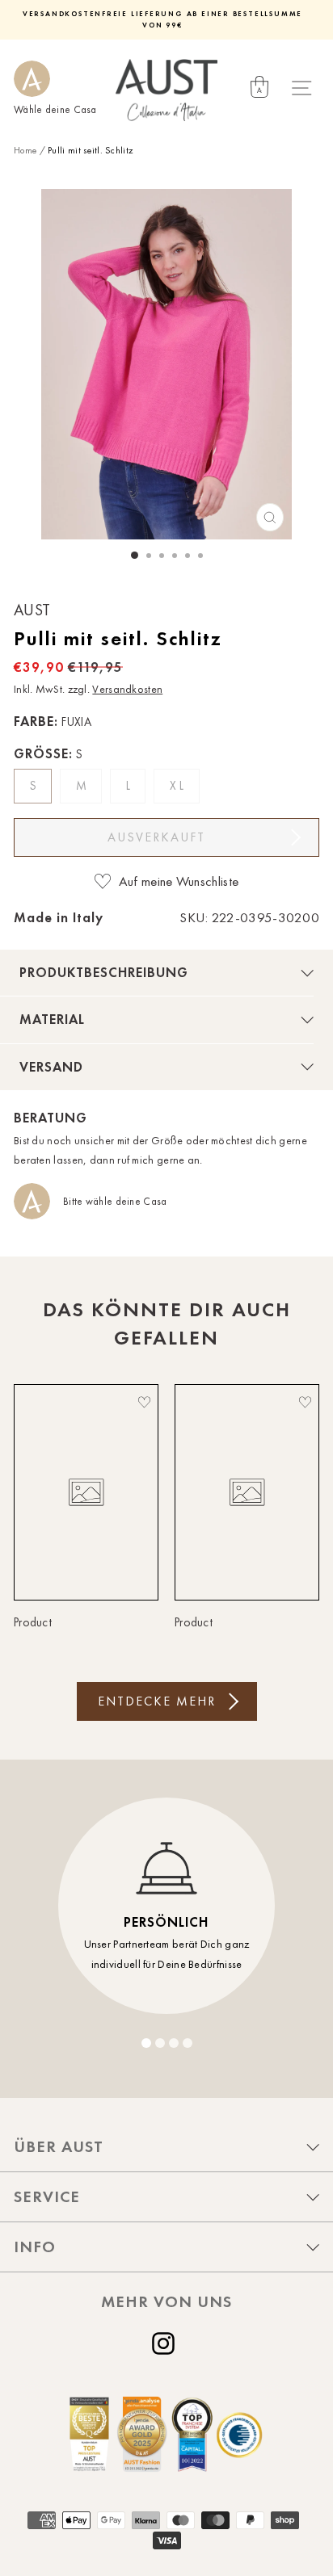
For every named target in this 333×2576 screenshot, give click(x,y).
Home (25, 150)
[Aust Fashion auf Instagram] (166, 2343)
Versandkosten (127, 689)
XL (179, 786)
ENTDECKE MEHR (157, 1701)
